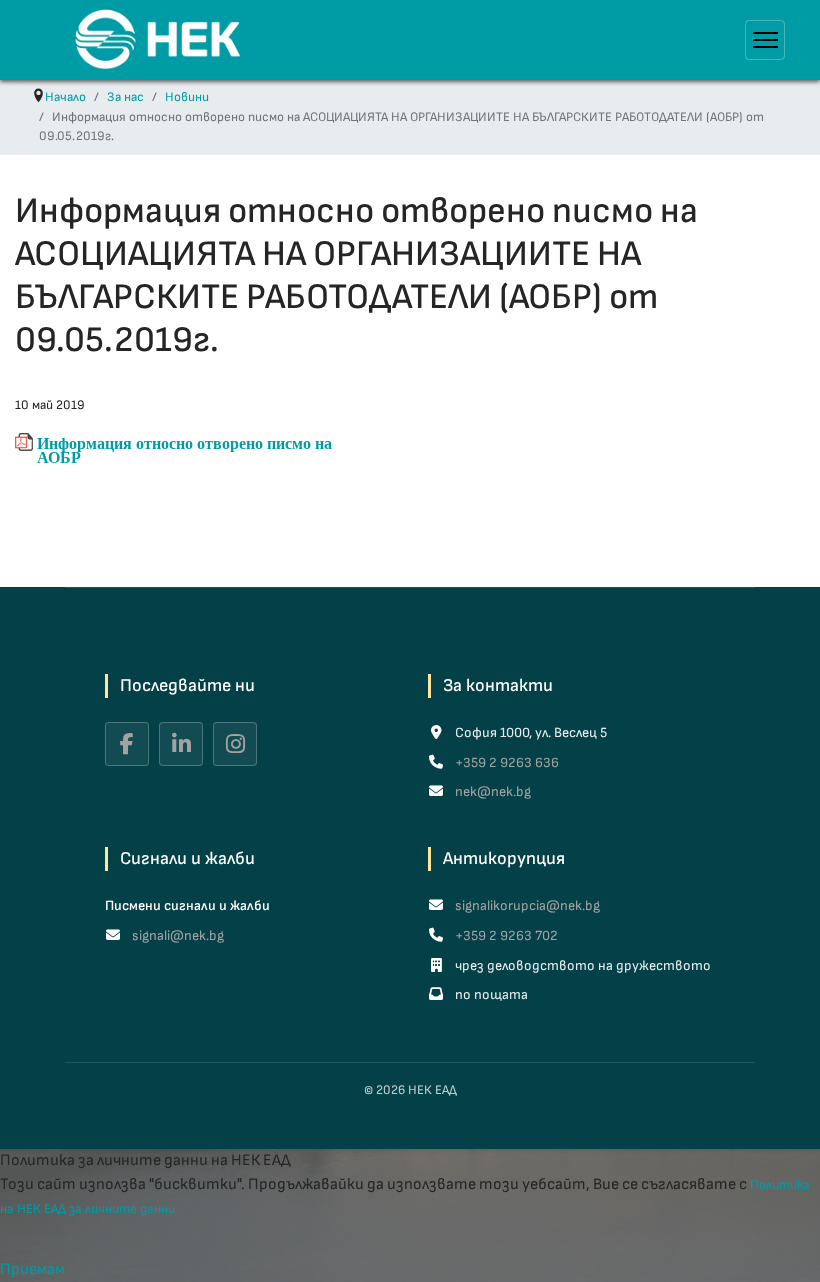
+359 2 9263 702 (505, 935)
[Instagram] (235, 744)
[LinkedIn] (181, 744)
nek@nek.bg (491, 791)
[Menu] (765, 40)
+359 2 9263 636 (505, 762)
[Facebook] (127, 744)
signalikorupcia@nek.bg (526, 905)
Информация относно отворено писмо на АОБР (184, 443)
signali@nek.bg (176, 935)
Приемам (32, 1269)
